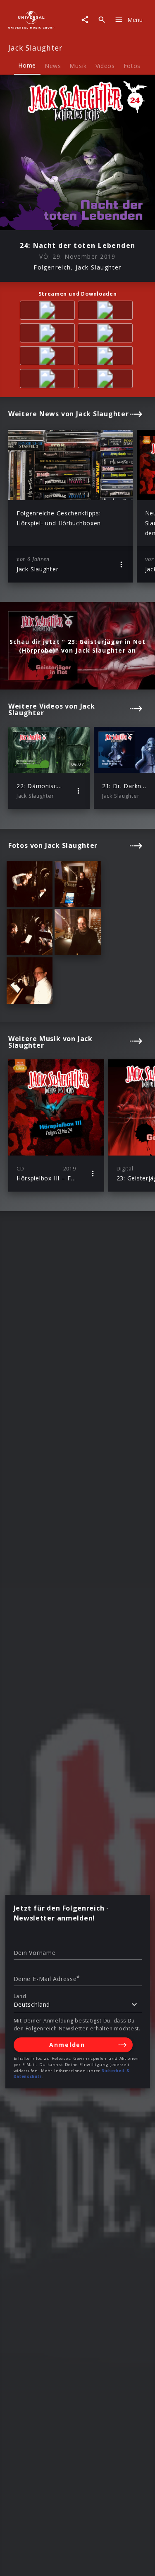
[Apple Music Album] (49, 312)
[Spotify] (49, 334)
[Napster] (107, 357)
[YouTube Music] (107, 380)
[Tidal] (49, 380)
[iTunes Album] (49, 357)
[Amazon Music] (107, 312)
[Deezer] (107, 334)
